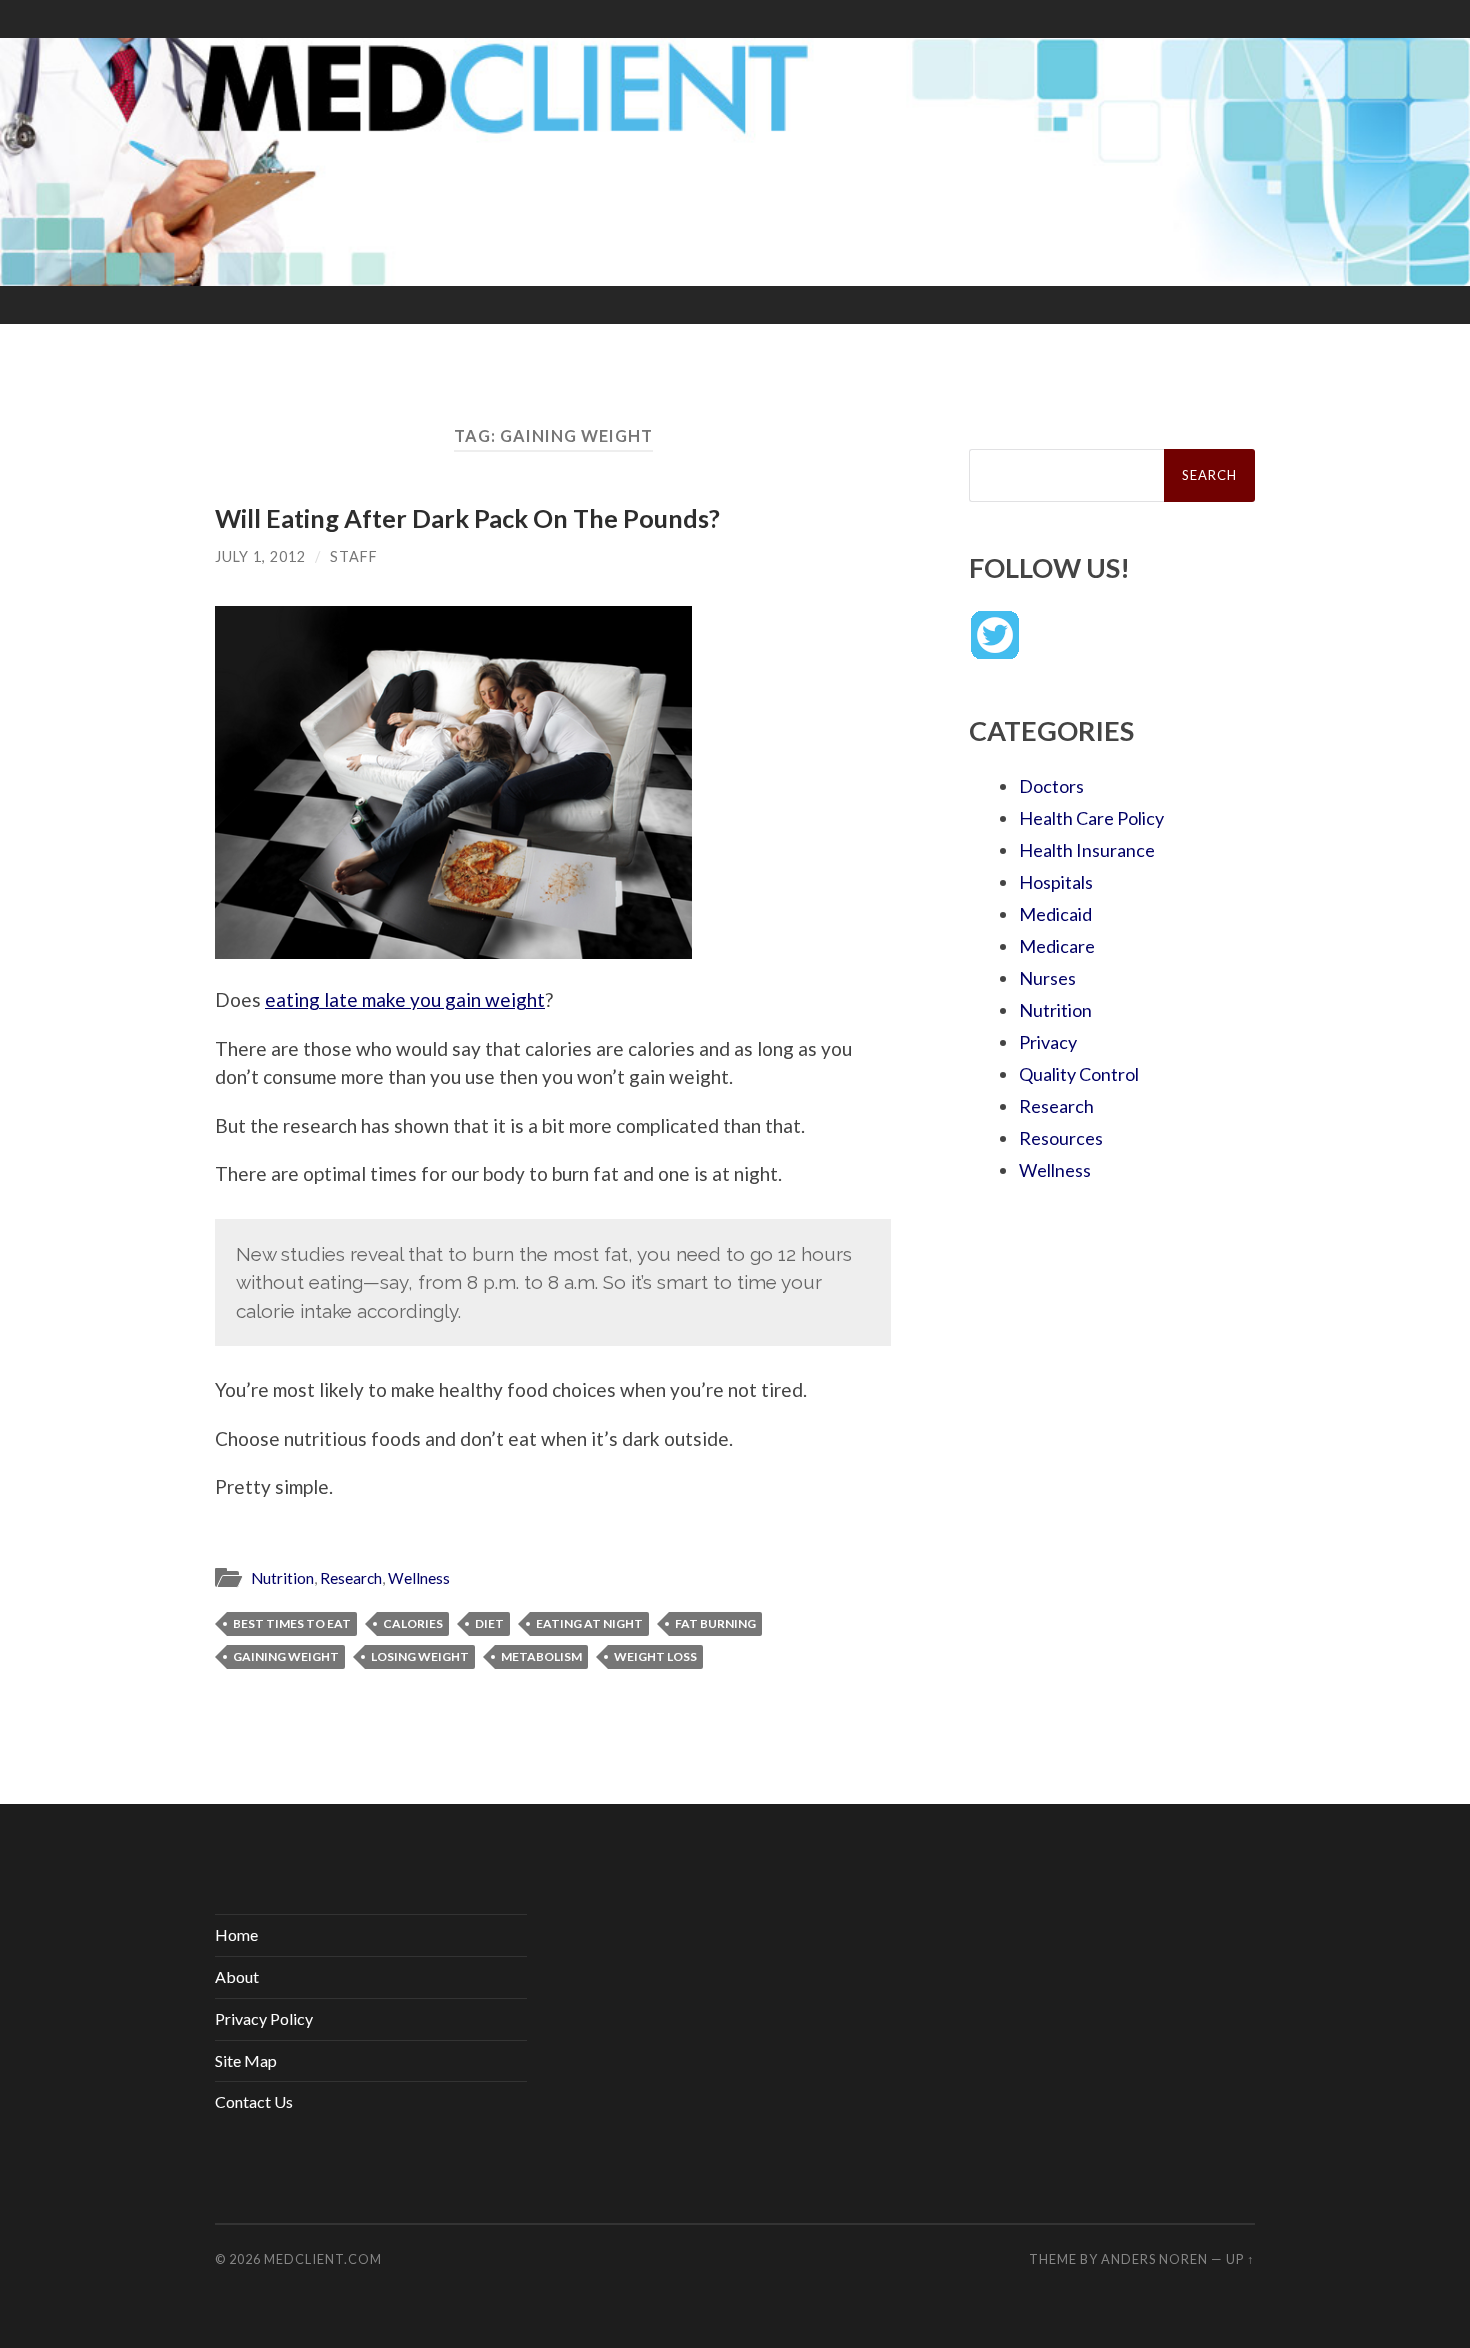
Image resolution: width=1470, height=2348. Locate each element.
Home (236, 1934)
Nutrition (282, 1578)
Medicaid (1055, 914)
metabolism (541, 1656)
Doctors (1051, 786)
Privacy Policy (264, 2018)
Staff (354, 556)
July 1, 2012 (260, 556)
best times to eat (292, 1623)
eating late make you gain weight (405, 999)
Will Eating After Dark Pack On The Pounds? (467, 518)
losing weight (420, 1656)
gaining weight (286, 1656)
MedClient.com (323, 2259)
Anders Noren (1154, 2259)
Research (351, 1578)
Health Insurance (1087, 850)
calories (413, 1623)
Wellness (419, 1578)
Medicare (1057, 946)
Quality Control (1079, 1074)
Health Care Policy (1091, 818)
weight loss (655, 1656)
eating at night (589, 1623)
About (237, 1976)
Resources (1061, 1138)
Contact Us (254, 2101)
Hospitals (1056, 882)
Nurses (1047, 978)
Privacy (1048, 1042)
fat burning (715, 1623)
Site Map (246, 2060)
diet (489, 1623)
